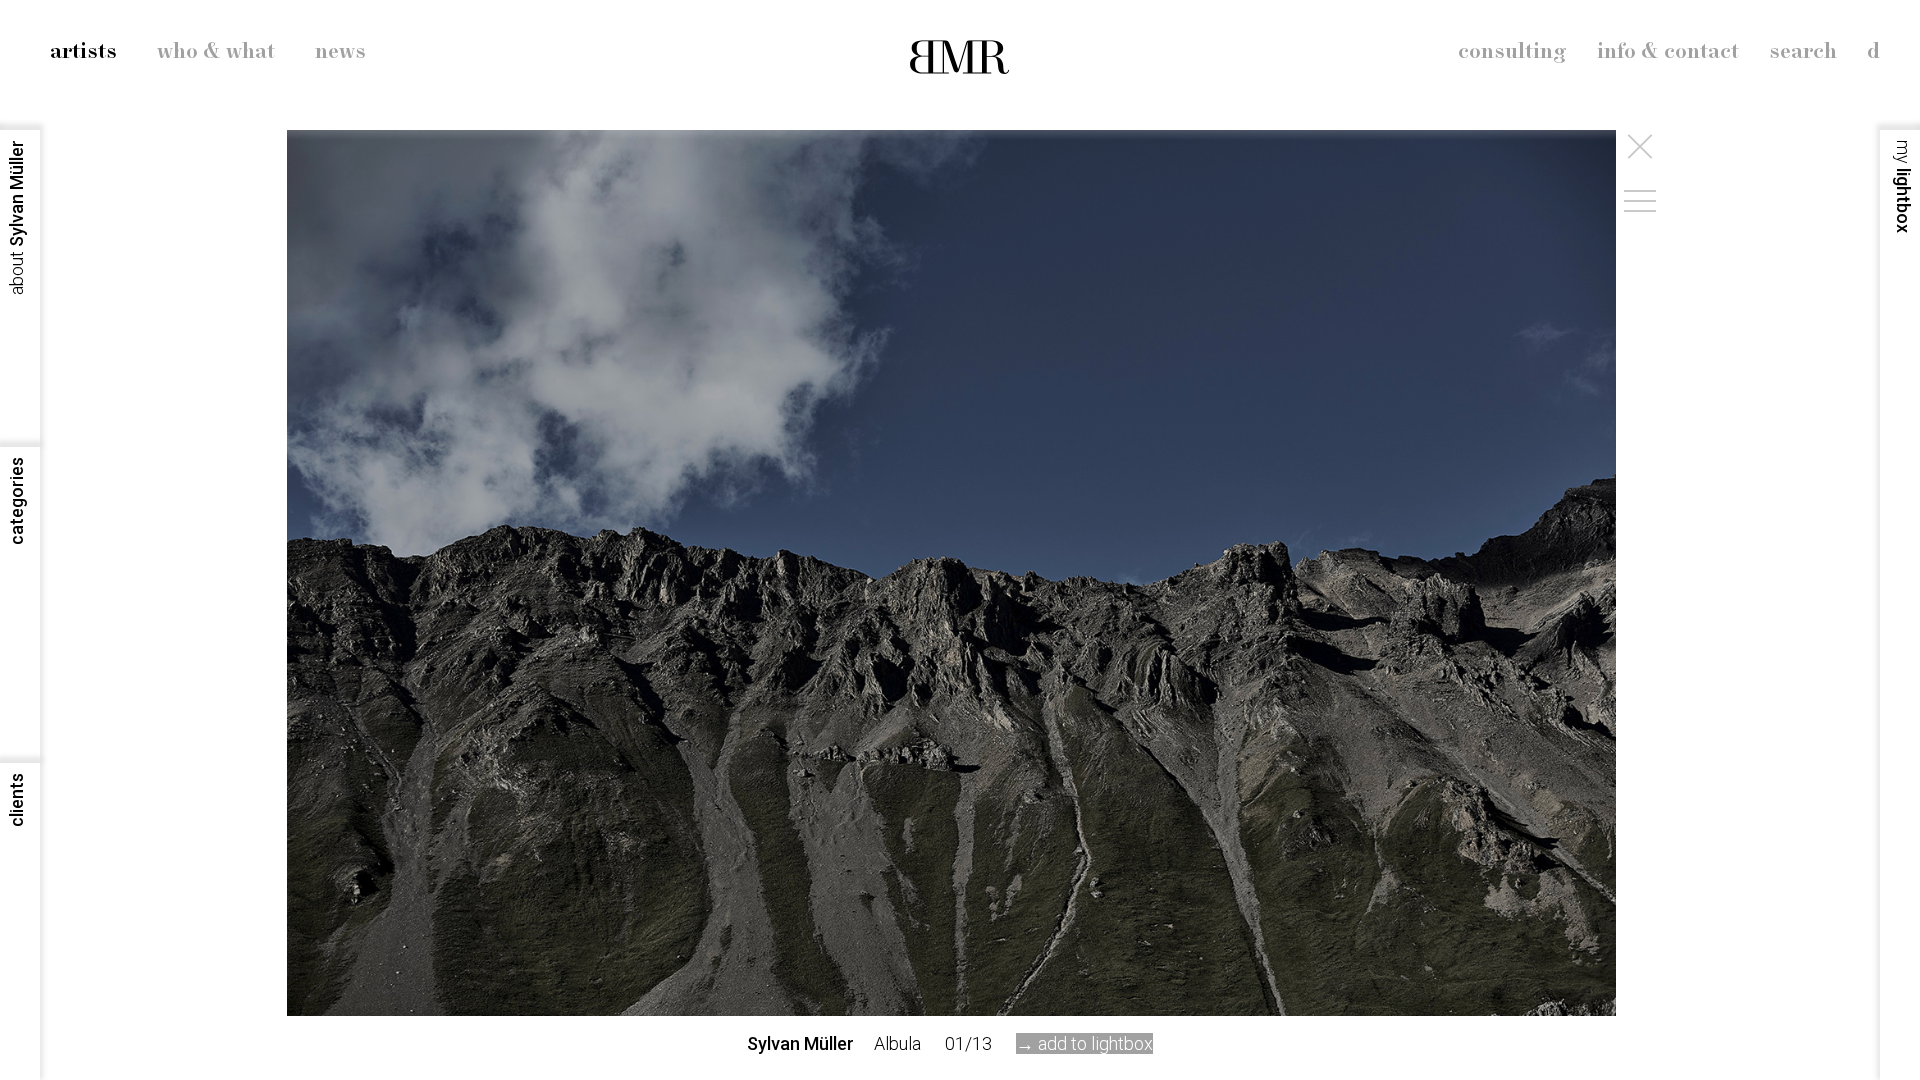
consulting (1512, 52)
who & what (216, 52)
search (1803, 52)
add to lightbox (1095, 1043)
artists (83, 52)
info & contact (1668, 52)
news (340, 52)
